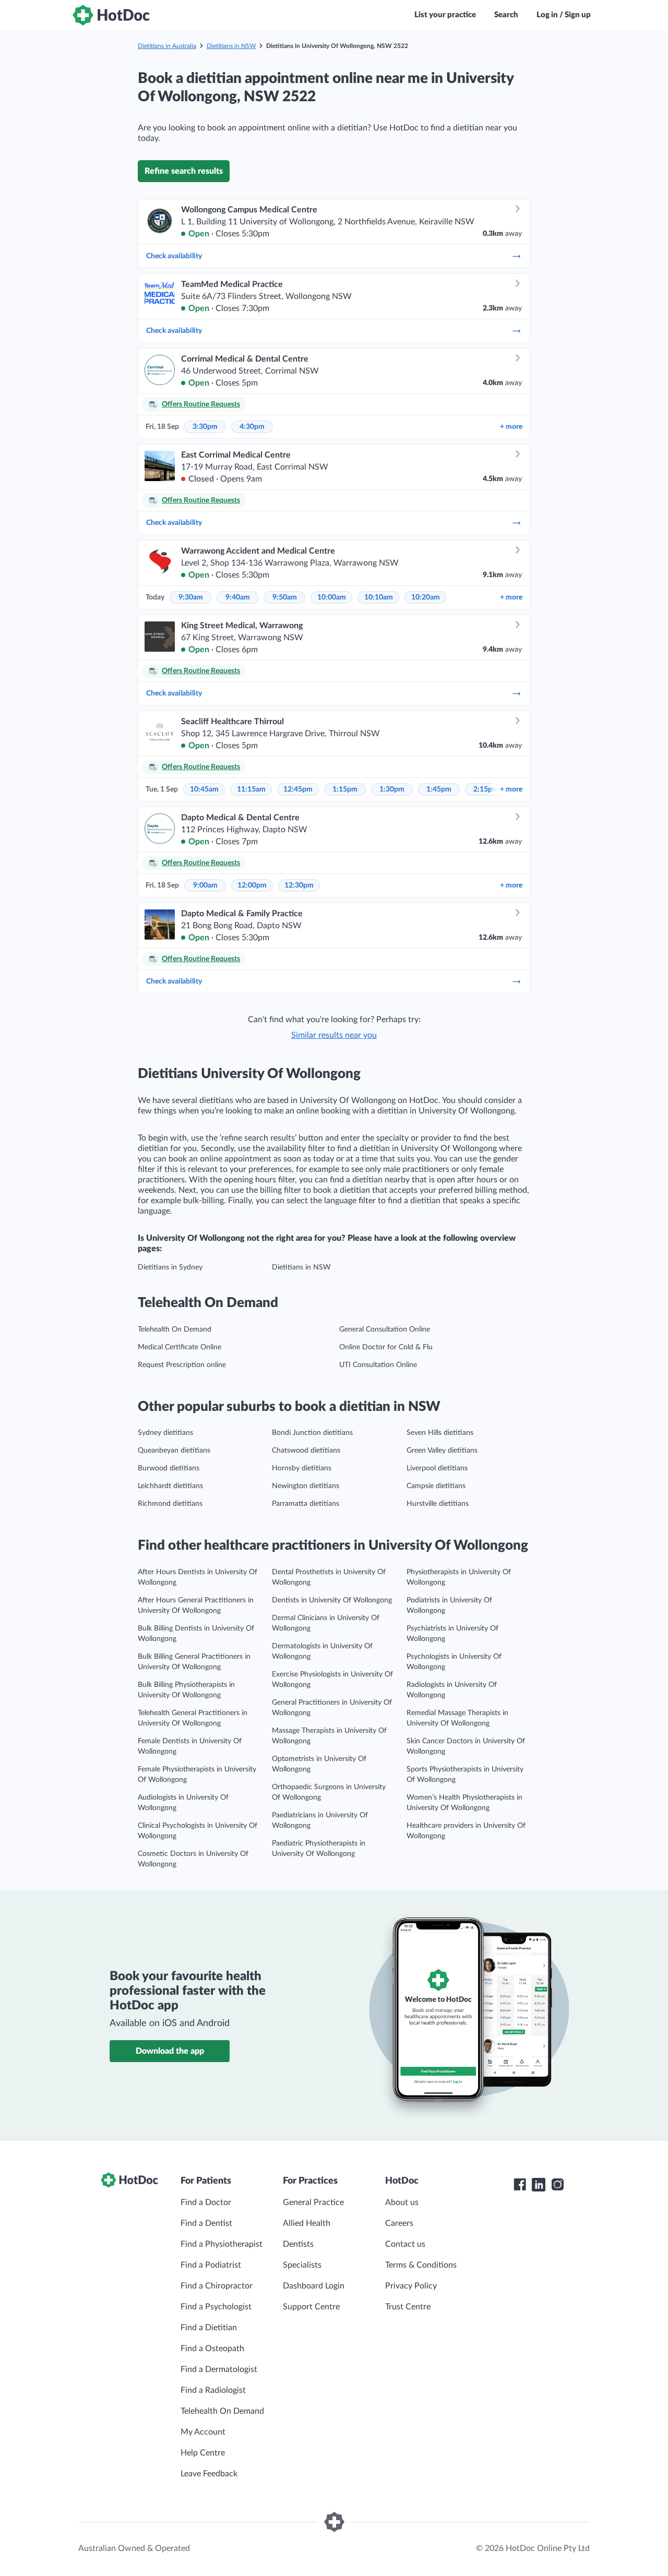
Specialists (302, 2265)
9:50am (285, 597)
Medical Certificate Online (180, 1347)
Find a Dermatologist (219, 2369)
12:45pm (298, 789)
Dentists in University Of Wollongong (332, 1600)
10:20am (426, 597)
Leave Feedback (209, 2474)
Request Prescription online (182, 1365)
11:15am (251, 789)
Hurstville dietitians (438, 1504)
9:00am (205, 885)
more (511, 427)
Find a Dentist (206, 2223)
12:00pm (252, 885)
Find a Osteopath (212, 2349)
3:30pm (205, 427)
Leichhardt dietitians (170, 1486)
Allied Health (307, 2223)
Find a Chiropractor (217, 2286)
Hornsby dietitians (302, 1468)
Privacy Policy (411, 2286)
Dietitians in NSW (231, 46)
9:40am (238, 597)
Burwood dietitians (169, 1468)
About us (402, 2202)
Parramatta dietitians (306, 1504)
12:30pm (299, 885)
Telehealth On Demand (175, 1329)
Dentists (298, 2244)
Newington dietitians (306, 1486)
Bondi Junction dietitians (312, 1433)
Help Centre (203, 2453)
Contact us (405, 2244)
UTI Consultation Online (378, 1365)
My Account (203, 2432)
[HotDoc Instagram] (557, 2185)
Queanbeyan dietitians (174, 1451)
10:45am (204, 789)
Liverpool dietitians (437, 1468)
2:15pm (486, 789)
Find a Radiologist (213, 2390)
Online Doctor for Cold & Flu (386, 1347)
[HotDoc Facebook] (520, 2185)
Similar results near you (334, 1035)
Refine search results (184, 171)
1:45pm (439, 789)
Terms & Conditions (421, 2265)
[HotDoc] (111, 15)
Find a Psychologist (216, 2307)
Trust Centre (408, 2307)
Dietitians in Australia (167, 46)
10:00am (332, 597)
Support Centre (311, 2307)
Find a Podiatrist (211, 2265)
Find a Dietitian (209, 2328)
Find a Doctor (206, 2202)
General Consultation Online (385, 1329)
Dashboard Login (314, 2286)
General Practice (313, 2202)
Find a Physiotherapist (222, 2244)
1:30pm (392, 789)
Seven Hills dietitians (440, 1433)
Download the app (170, 2051)
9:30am (191, 597)
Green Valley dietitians (442, 1451)
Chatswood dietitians (306, 1451)
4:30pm (252, 427)
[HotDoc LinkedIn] (539, 2185)
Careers (399, 2223)
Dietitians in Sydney (170, 1267)
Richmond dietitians (170, 1504)
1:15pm (345, 789)
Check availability (174, 256)
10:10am (379, 597)
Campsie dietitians (436, 1486)
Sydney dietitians (165, 1433)
